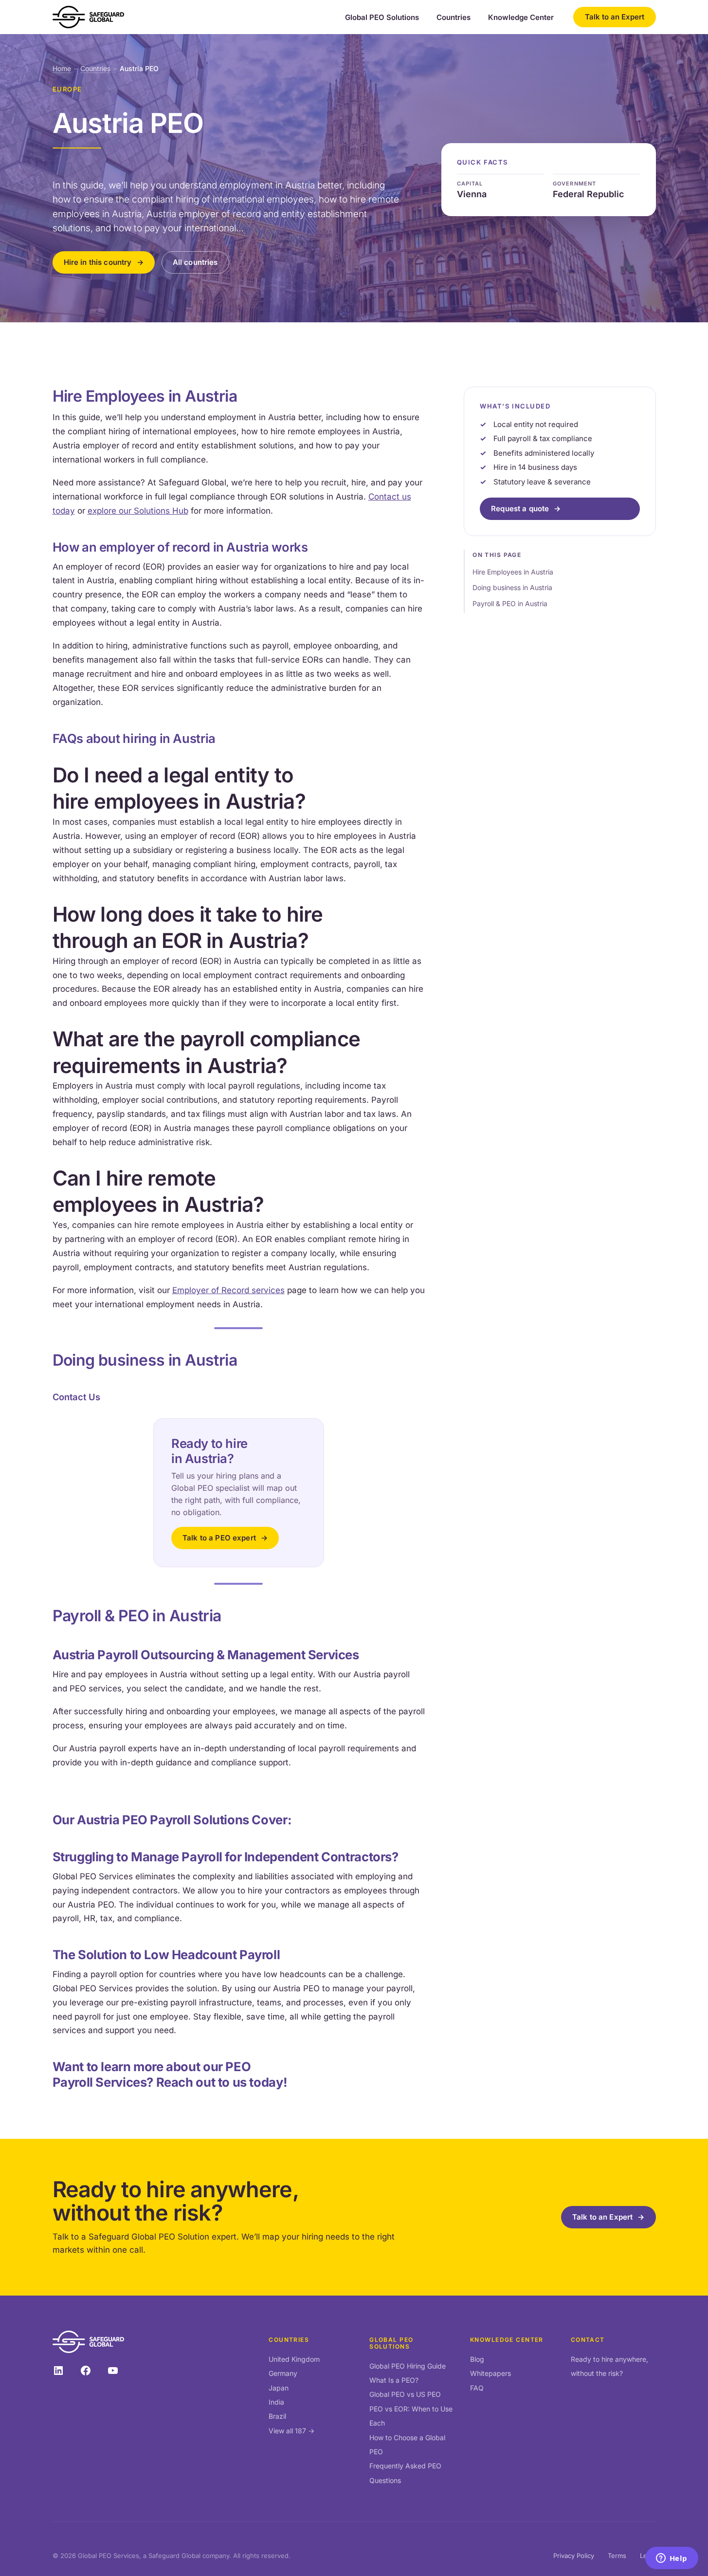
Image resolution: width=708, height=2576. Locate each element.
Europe (67, 89)
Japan (279, 2388)
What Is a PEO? (394, 2380)
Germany (283, 2373)
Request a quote (520, 509)
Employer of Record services (228, 1290)
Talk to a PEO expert (219, 1538)
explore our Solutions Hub (138, 511)
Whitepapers (490, 2373)
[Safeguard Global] (89, 17)
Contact (588, 2340)
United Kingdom (294, 2359)
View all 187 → (291, 2431)
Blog (477, 2359)
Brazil (277, 2416)
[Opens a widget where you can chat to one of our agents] (672, 2559)
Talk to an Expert (615, 17)
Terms (617, 2556)
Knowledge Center (521, 18)
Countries (454, 18)
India (276, 2402)
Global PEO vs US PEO (405, 2394)
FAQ (477, 2388)
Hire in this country (98, 262)
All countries (195, 262)
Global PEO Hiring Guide (408, 2366)
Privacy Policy (574, 2556)
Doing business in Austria (512, 587)
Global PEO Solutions (382, 18)
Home (62, 68)
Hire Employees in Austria (513, 571)
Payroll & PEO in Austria (510, 603)
